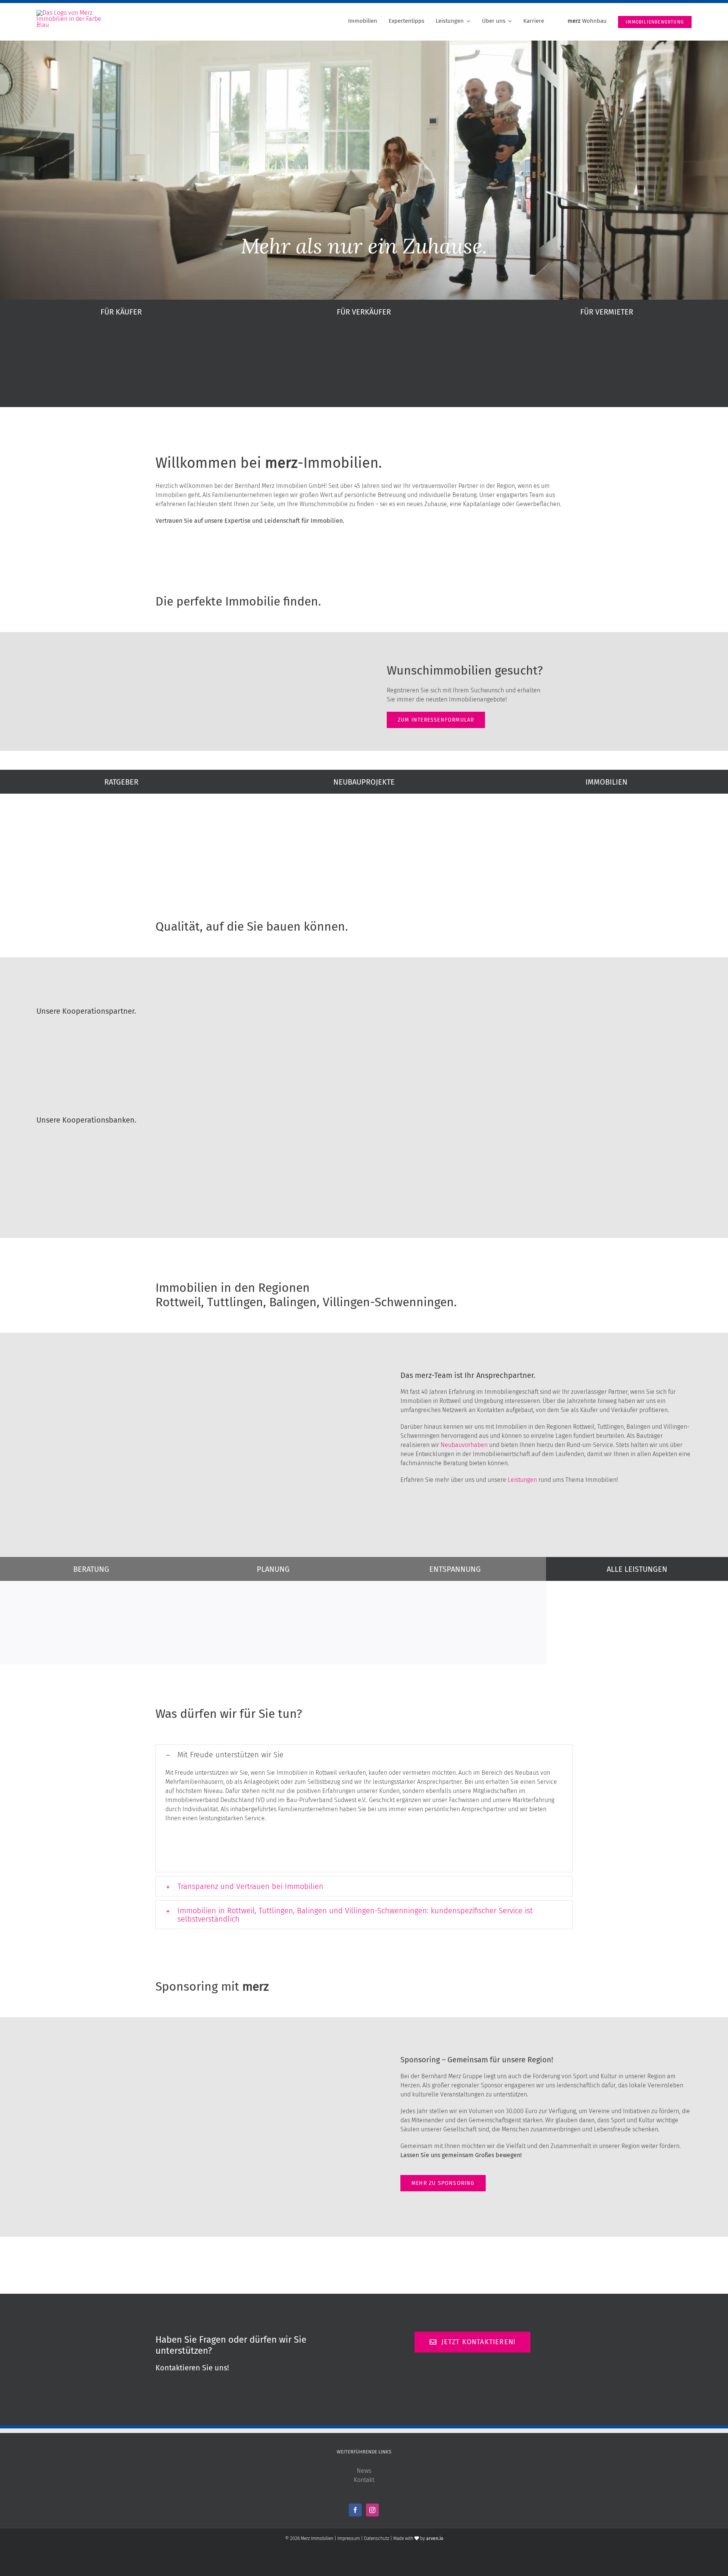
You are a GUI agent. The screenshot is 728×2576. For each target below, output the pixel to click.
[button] (364, 1755)
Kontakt (364, 2480)
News (364, 2471)
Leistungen (522, 1480)
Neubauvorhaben (464, 1445)
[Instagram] (372, 2510)
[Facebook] (355, 2510)
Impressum (349, 2538)
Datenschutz (377, 2538)
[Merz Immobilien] (71, 13)
